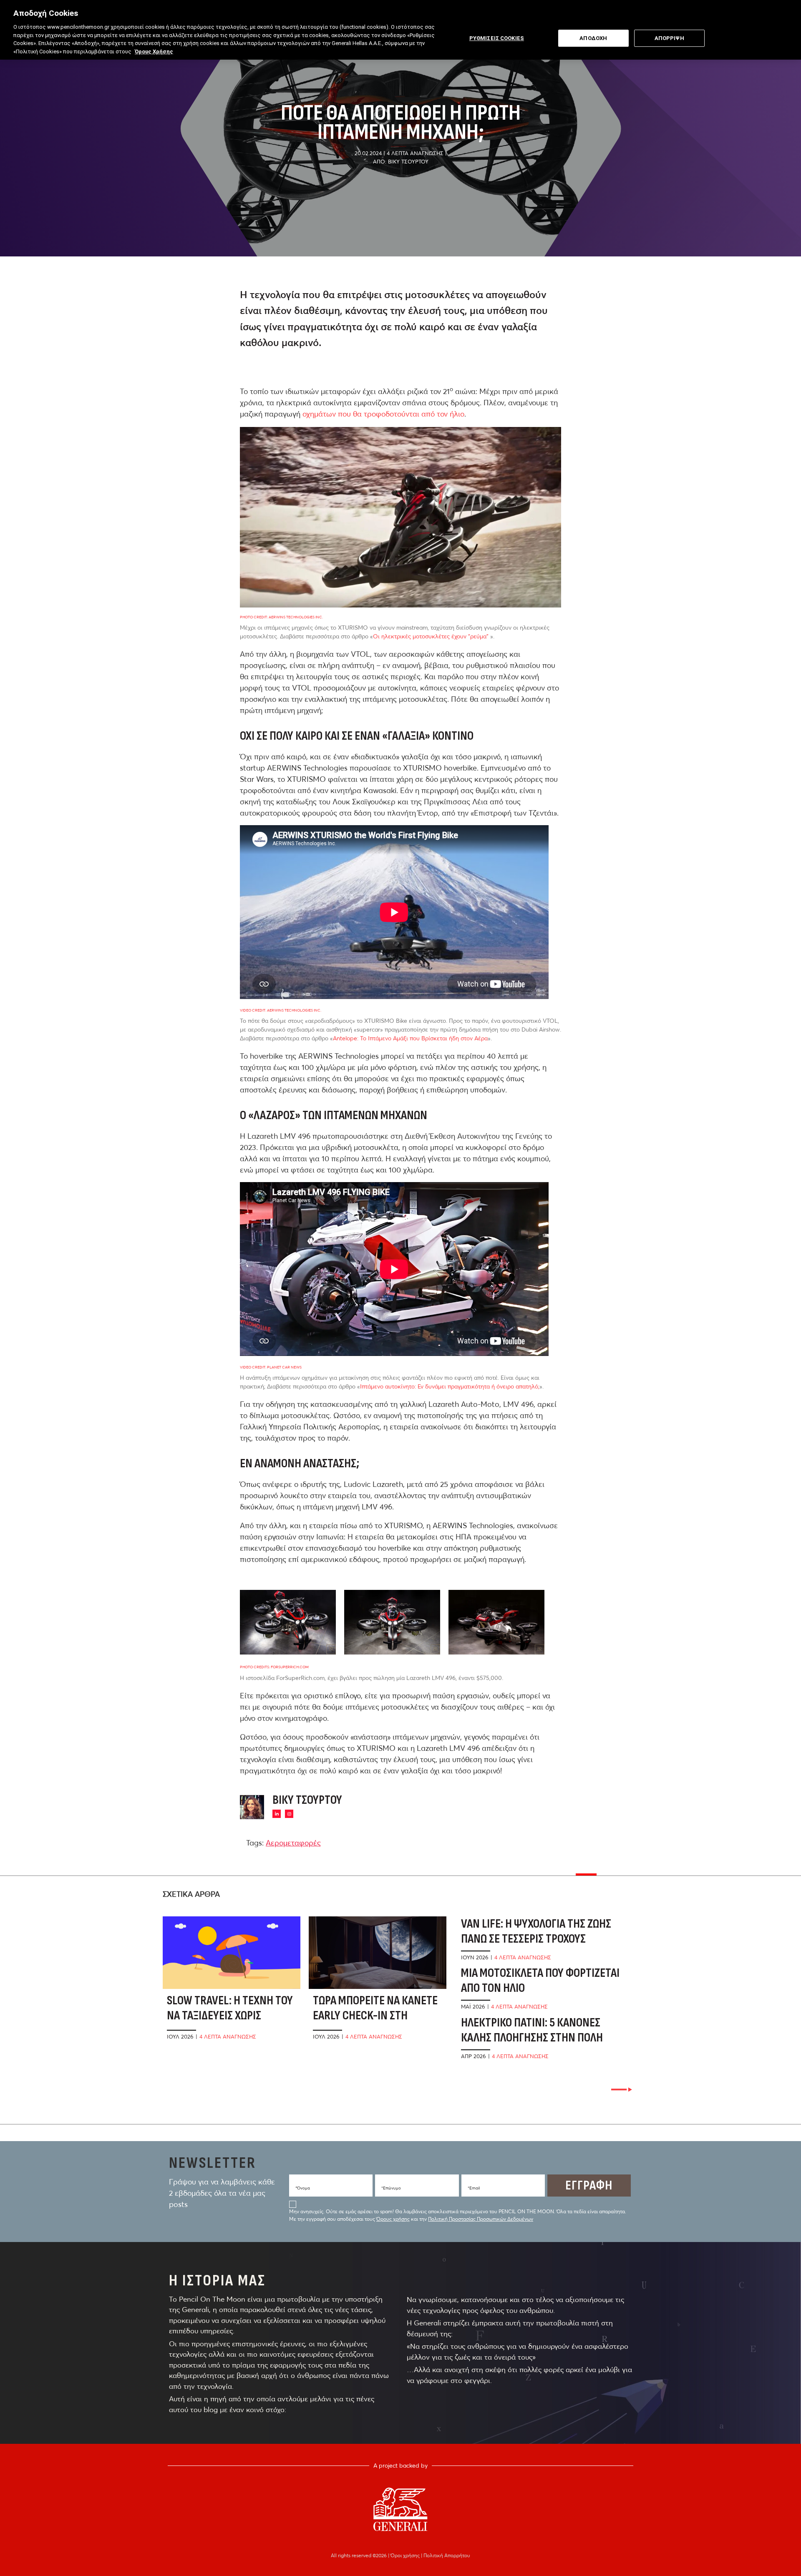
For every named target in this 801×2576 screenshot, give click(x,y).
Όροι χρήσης (406, 2555)
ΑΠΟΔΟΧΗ (593, 38)
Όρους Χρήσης (154, 51)
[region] (400, 30)
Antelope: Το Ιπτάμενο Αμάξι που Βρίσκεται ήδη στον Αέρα (410, 1038)
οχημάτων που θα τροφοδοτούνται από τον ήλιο (383, 414)
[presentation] (622, 2090)
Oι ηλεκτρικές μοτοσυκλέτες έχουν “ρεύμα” (431, 636)
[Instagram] (289, 1814)
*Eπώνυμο (391, 2188)
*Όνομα (303, 2188)
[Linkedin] (277, 1814)
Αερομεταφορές (293, 1843)
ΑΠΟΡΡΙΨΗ (669, 38)
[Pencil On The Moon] (400, 2509)
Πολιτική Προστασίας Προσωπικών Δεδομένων (481, 2219)
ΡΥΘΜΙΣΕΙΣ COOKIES (497, 38)
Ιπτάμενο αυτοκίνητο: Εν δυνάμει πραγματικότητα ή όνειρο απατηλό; (450, 1386)
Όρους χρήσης (393, 2219)
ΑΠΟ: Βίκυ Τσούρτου (401, 161)
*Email (474, 2188)
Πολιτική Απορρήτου (447, 2555)
